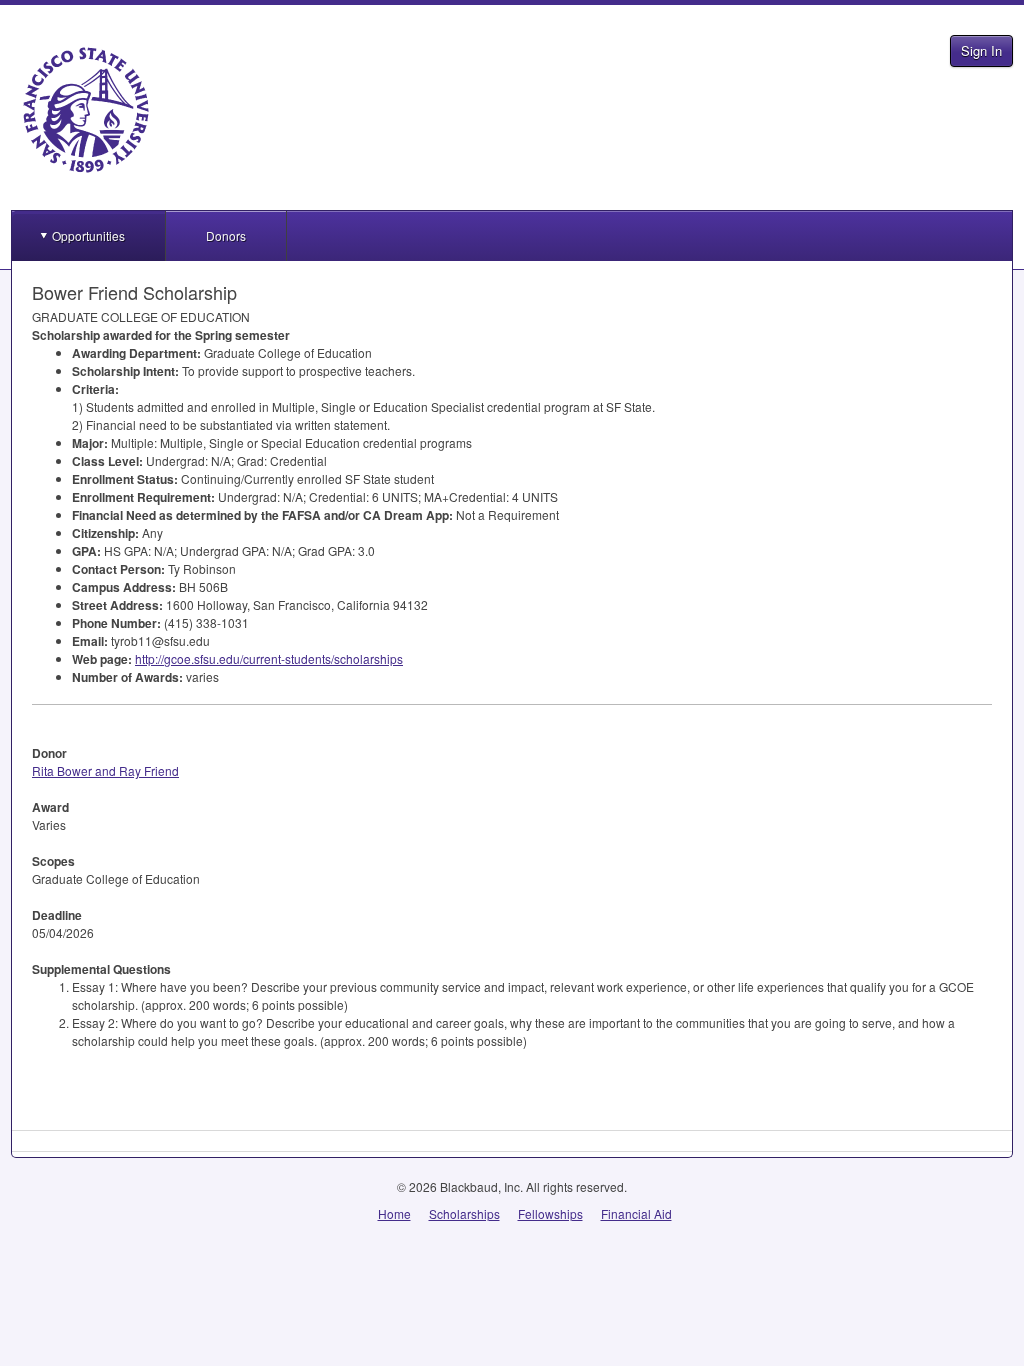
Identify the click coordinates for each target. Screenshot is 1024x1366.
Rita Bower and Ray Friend (105, 770)
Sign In (981, 50)
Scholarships (464, 1213)
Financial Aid (636, 1213)
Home (394, 1213)
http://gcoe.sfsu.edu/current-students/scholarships (269, 658)
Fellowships (550, 1213)
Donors (226, 235)
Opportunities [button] (88, 235)
